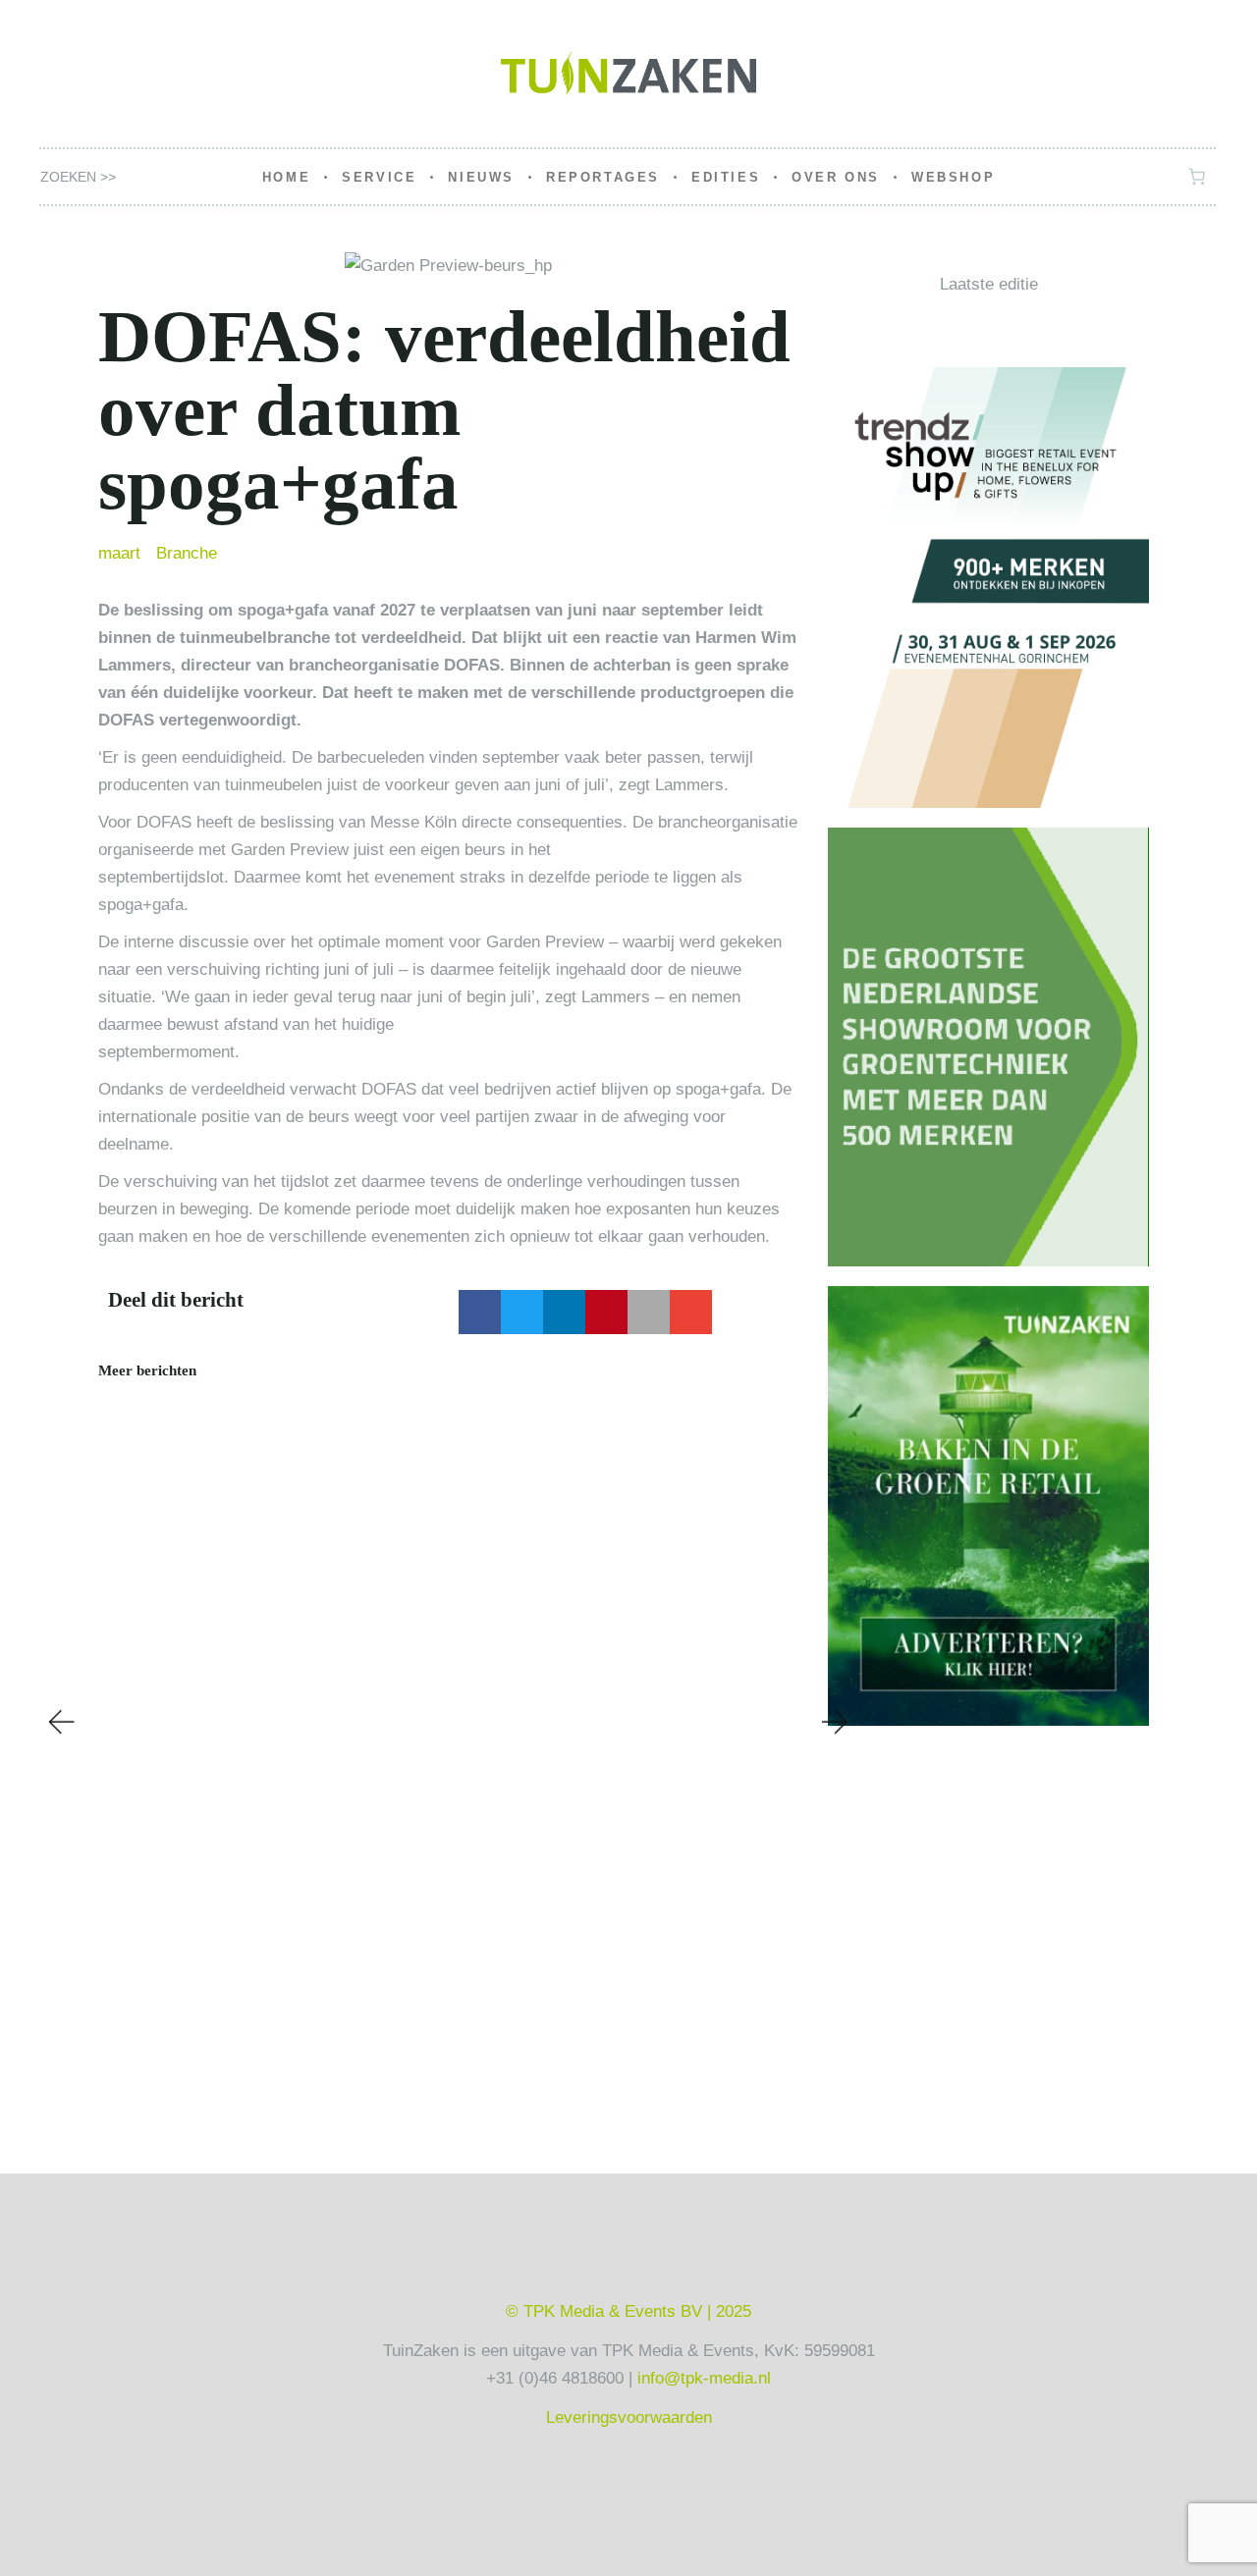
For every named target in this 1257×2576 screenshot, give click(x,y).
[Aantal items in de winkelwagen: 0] (1198, 177)
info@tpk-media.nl (704, 2378)
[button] (480, 1312)
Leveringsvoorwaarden (629, 2417)
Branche (187, 553)
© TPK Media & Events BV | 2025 (628, 2311)
